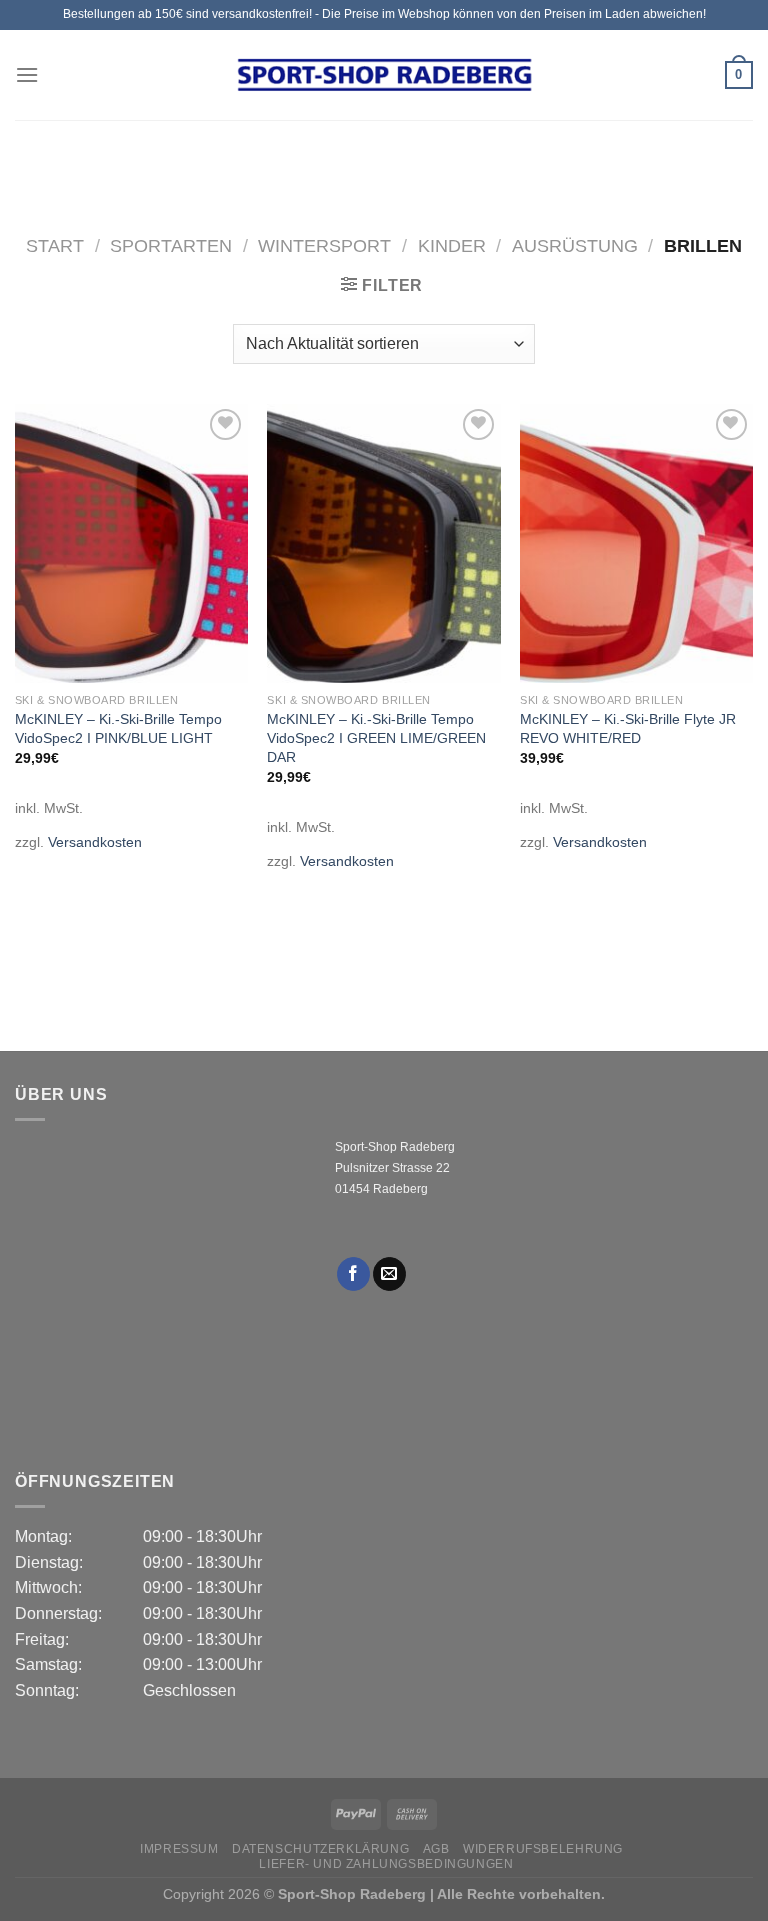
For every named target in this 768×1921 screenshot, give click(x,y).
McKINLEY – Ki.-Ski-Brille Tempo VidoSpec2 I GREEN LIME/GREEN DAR (376, 737)
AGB (436, 1849)
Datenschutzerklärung (320, 1849)
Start (55, 245)
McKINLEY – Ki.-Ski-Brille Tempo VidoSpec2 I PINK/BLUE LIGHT (118, 728)
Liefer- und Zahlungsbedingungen (386, 1864)
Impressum (179, 1849)
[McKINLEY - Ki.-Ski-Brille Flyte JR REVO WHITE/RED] (636, 543)
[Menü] (27, 74)
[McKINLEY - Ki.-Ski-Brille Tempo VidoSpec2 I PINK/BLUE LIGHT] (131, 543)
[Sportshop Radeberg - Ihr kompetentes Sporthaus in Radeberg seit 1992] (384, 75)
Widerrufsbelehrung (543, 1849)
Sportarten (171, 245)
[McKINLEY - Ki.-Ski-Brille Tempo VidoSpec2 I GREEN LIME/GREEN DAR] (383, 543)
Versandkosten (95, 842)
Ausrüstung (575, 245)
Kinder (452, 245)
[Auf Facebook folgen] (353, 1274)
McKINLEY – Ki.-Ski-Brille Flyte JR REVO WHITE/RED (628, 728)
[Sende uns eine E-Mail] (389, 1274)
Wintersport (324, 245)
